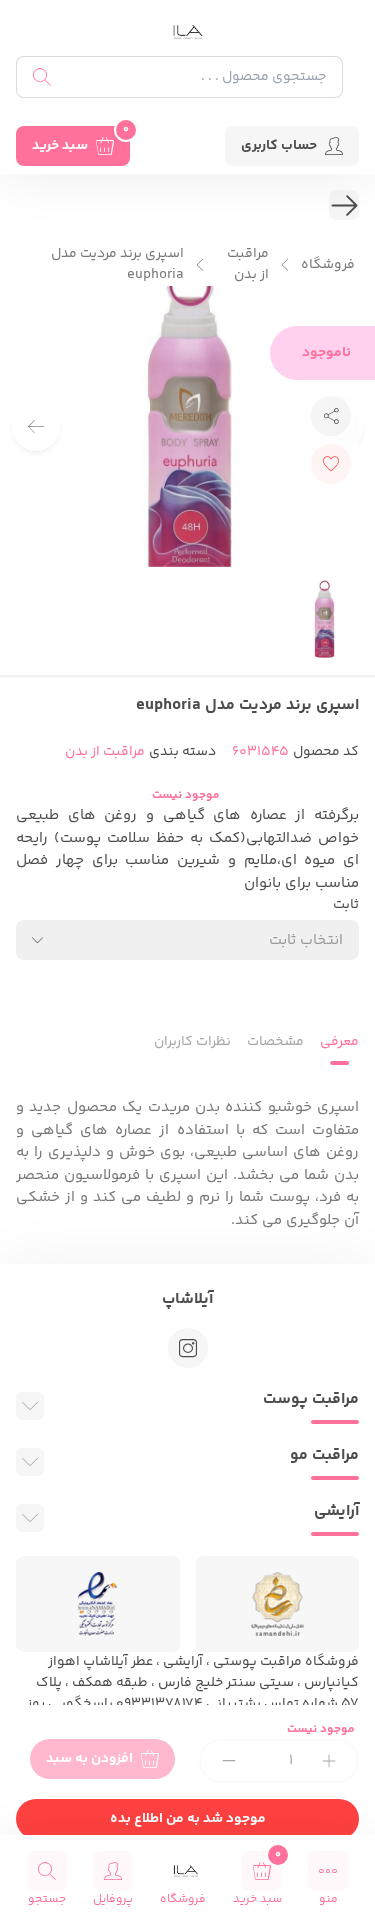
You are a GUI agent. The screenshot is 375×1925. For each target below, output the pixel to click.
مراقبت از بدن (248, 265)
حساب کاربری (279, 146)
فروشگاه (328, 265)
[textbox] (306, 940)
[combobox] (187, 940)
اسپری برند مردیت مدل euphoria (117, 265)
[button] (36, 427)
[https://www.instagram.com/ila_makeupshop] (188, 1348)
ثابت (346, 905)
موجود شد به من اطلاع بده (188, 1819)
